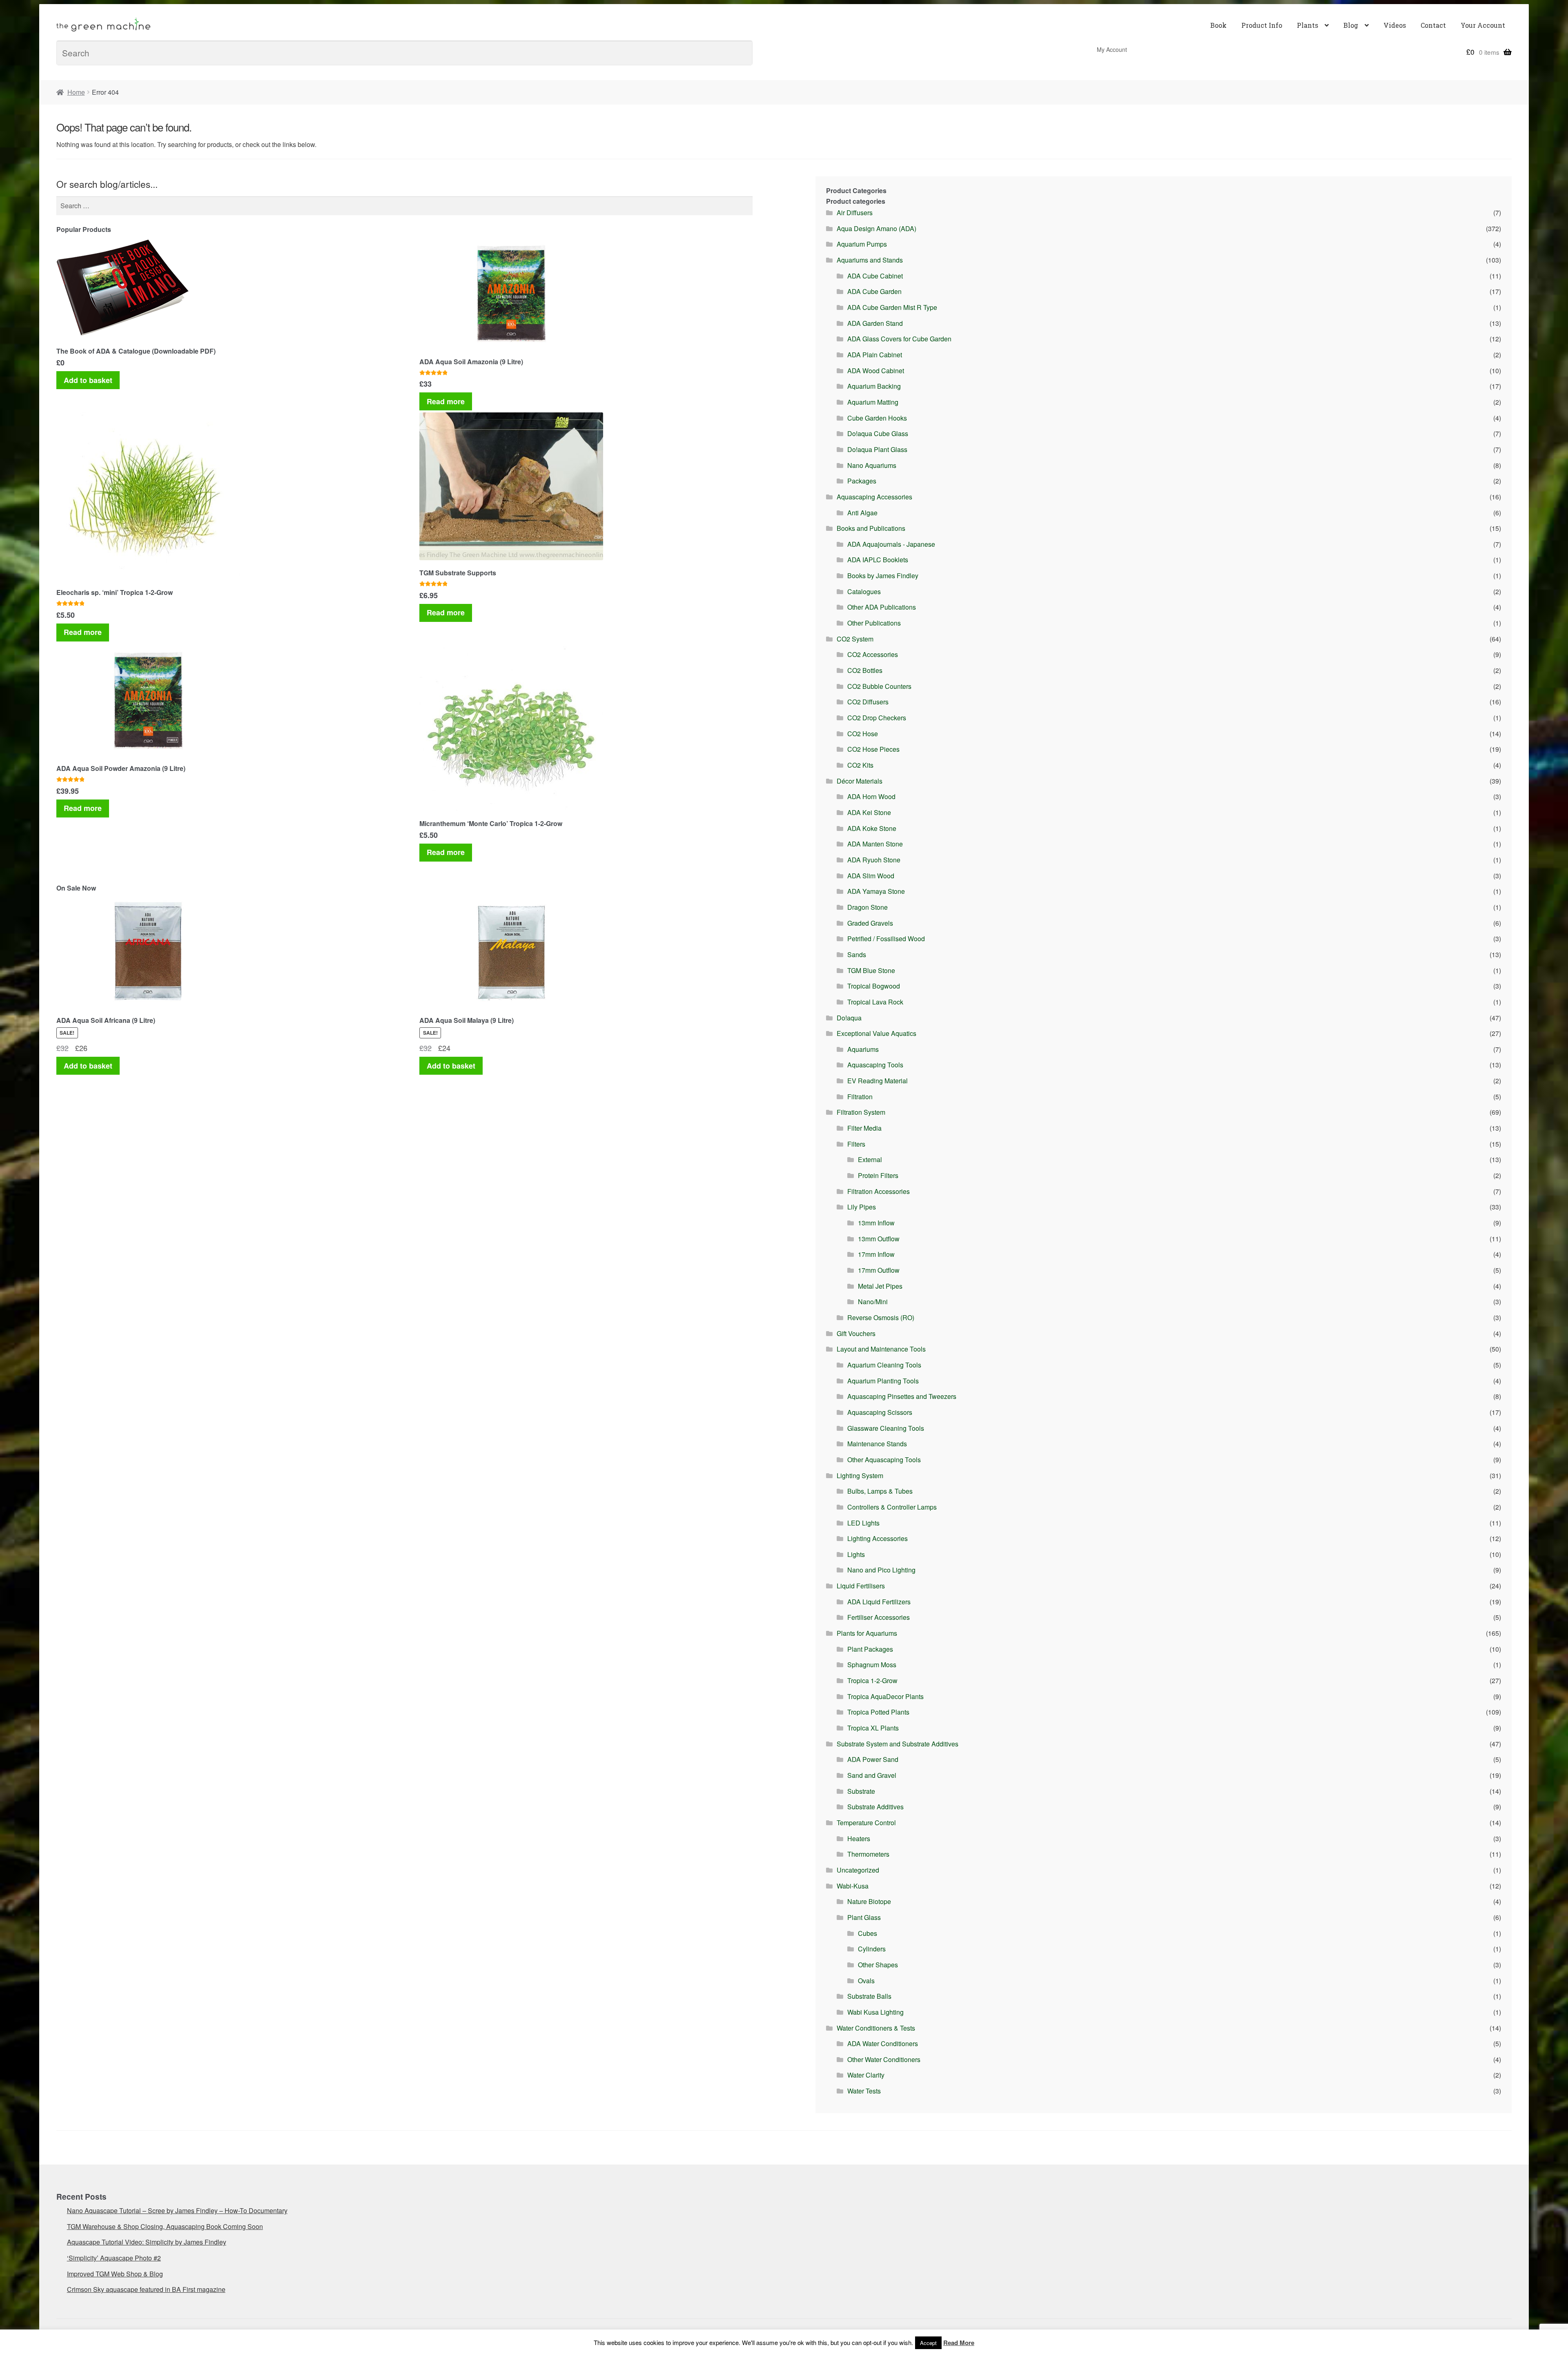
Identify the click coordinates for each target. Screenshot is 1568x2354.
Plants (1307, 25)
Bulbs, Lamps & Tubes (880, 1491)
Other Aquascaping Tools (884, 1460)
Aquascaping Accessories (874, 497)
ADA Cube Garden (874, 291)
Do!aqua (849, 1018)
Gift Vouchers (856, 1333)
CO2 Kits (860, 765)
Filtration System (861, 1112)
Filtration (860, 1097)
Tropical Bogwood (874, 986)
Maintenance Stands (877, 1444)
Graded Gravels (870, 923)
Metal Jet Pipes (880, 1286)
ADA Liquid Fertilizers (879, 1602)
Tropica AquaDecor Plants (885, 1696)
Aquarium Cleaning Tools (884, 1365)
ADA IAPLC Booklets (878, 560)
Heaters (859, 1838)
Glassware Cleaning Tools (886, 1428)
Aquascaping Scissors (880, 1412)
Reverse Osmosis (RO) (881, 1317)
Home (76, 92)
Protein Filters (878, 1175)
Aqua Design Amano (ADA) (876, 228)
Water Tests (864, 2091)
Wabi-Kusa (853, 1886)
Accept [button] (928, 2343)
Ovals (866, 1981)
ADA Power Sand (873, 1759)
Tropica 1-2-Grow (872, 1680)
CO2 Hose (863, 734)
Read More (959, 2343)
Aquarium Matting (873, 402)
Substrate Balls (869, 1996)
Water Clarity (866, 2075)
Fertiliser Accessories (879, 1617)
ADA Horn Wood (871, 796)
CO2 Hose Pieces (873, 749)
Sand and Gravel (872, 1775)
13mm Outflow (879, 1239)
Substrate (861, 1791)
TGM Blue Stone (871, 970)
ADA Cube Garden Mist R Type (892, 307)
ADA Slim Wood (871, 876)
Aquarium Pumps (862, 244)
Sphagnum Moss (872, 1665)
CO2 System (855, 639)
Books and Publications (871, 528)
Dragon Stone (868, 907)
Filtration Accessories (879, 1191)
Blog (1351, 25)
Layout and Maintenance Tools (881, 1349)
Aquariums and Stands (870, 260)
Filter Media (864, 1128)
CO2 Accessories (873, 654)
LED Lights (863, 1523)
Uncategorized (858, 1870)
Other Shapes (878, 1965)
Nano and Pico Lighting (881, 1570)
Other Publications (874, 623)
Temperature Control (866, 1823)
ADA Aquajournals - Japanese (891, 544)
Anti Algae (862, 513)
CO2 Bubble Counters (879, 686)
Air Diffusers (855, 213)
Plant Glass (864, 1917)
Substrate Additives (875, 1807)
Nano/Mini (873, 1302)
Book (1218, 25)
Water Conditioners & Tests (876, 2028)
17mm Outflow (879, 1270)
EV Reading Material (878, 1081)
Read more (446, 401)
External (870, 1159)
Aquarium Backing (874, 386)
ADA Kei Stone (869, 812)
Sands (857, 954)
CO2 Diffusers (868, 702)
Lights (856, 1554)
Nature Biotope (869, 1901)
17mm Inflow (876, 1254)
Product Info (1262, 25)
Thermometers (868, 1854)
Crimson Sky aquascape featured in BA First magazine (146, 2289)
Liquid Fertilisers (861, 1586)
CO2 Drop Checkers (877, 718)
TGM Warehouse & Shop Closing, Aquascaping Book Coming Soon (165, 2226)
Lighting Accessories (878, 1538)
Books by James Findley (883, 576)
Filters (856, 1144)
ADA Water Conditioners (883, 2043)
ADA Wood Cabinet (876, 371)
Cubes (868, 1933)
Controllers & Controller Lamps (892, 1507)
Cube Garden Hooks (877, 418)
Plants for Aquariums (867, 1633)
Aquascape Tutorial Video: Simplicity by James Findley (147, 2242)
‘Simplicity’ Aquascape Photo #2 (114, 2258)
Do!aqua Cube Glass (878, 433)
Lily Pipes (862, 1207)
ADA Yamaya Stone (876, 891)
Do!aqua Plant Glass (877, 449)
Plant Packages (870, 1649)
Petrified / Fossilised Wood (886, 939)
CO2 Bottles (865, 670)
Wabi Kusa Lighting (875, 2012)
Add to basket (88, 380)
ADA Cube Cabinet (875, 276)
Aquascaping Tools (875, 1065)
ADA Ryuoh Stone (874, 860)
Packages (862, 481)
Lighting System (860, 1475)
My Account (1112, 49)
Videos (1395, 25)
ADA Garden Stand (875, 323)
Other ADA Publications (882, 607)
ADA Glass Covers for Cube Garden (899, 339)
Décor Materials (860, 781)
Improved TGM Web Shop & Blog (115, 2274)
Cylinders (872, 1949)
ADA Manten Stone (875, 844)
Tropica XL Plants (873, 1728)
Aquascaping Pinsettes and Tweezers (902, 1396)
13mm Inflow (876, 1223)
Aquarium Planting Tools (883, 1381)
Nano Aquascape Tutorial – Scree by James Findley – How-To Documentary (177, 2210)
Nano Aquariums (872, 465)
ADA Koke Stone (872, 828)
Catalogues (864, 591)
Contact (1433, 25)
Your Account (1483, 25)
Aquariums (863, 1049)
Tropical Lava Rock (875, 1002)
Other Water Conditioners (884, 2059)
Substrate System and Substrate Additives (898, 1744)
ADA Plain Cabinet (875, 355)
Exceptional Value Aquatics (876, 1033)
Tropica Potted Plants (878, 1712)
